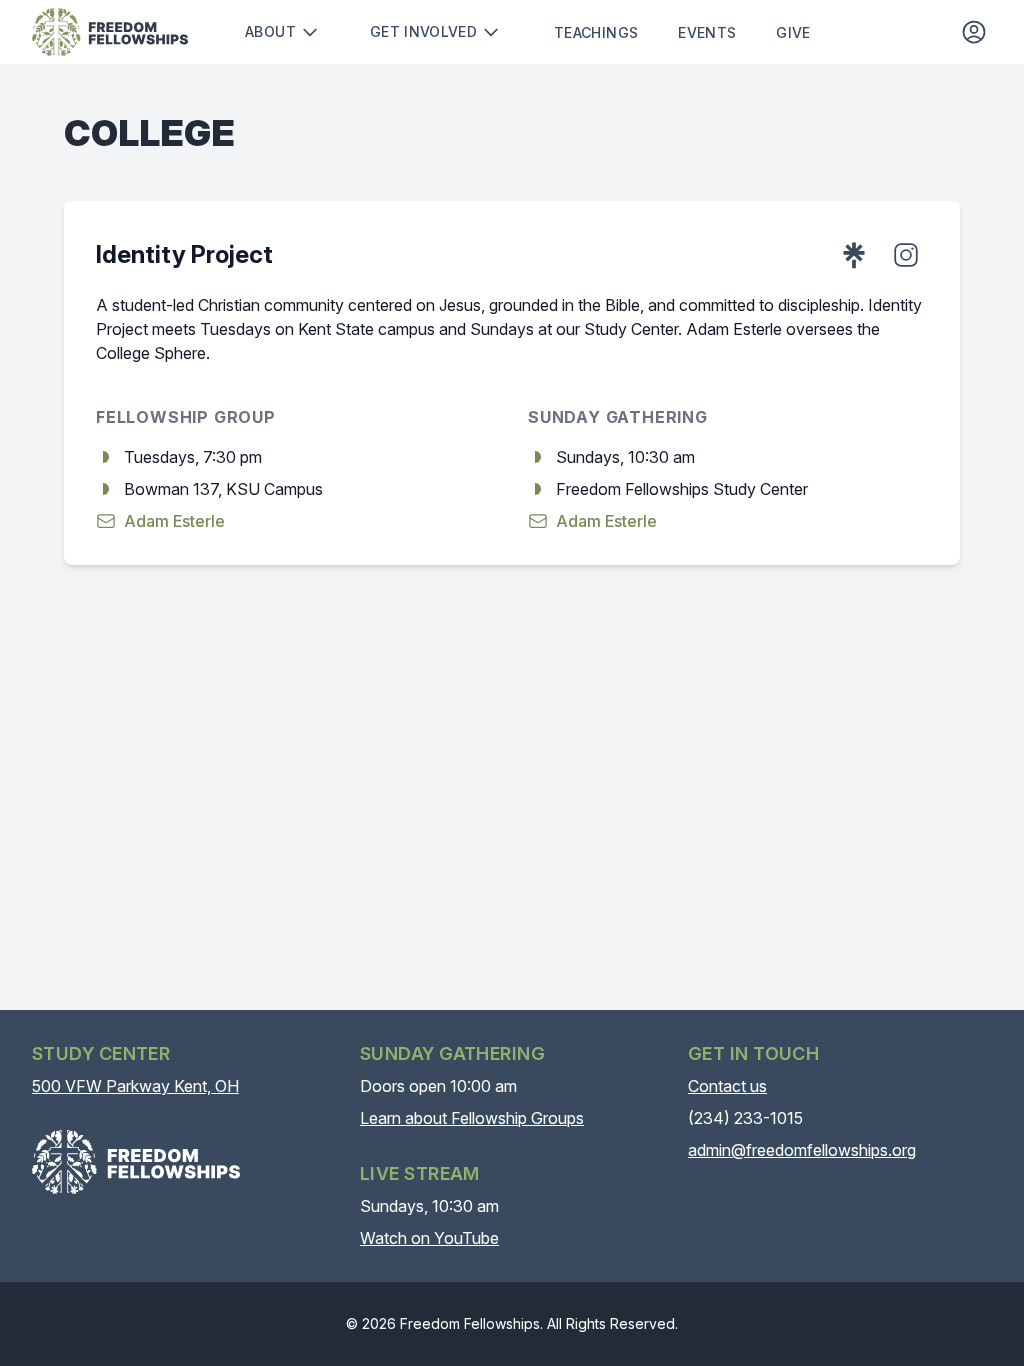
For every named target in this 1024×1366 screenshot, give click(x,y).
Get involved (423, 31)
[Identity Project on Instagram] (906, 255)
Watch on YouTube (429, 1238)
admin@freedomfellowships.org (802, 1150)
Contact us (727, 1086)
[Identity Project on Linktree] (854, 255)
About (270, 31)
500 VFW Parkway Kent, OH (135, 1086)
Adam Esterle (174, 521)
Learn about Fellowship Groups (472, 1118)
